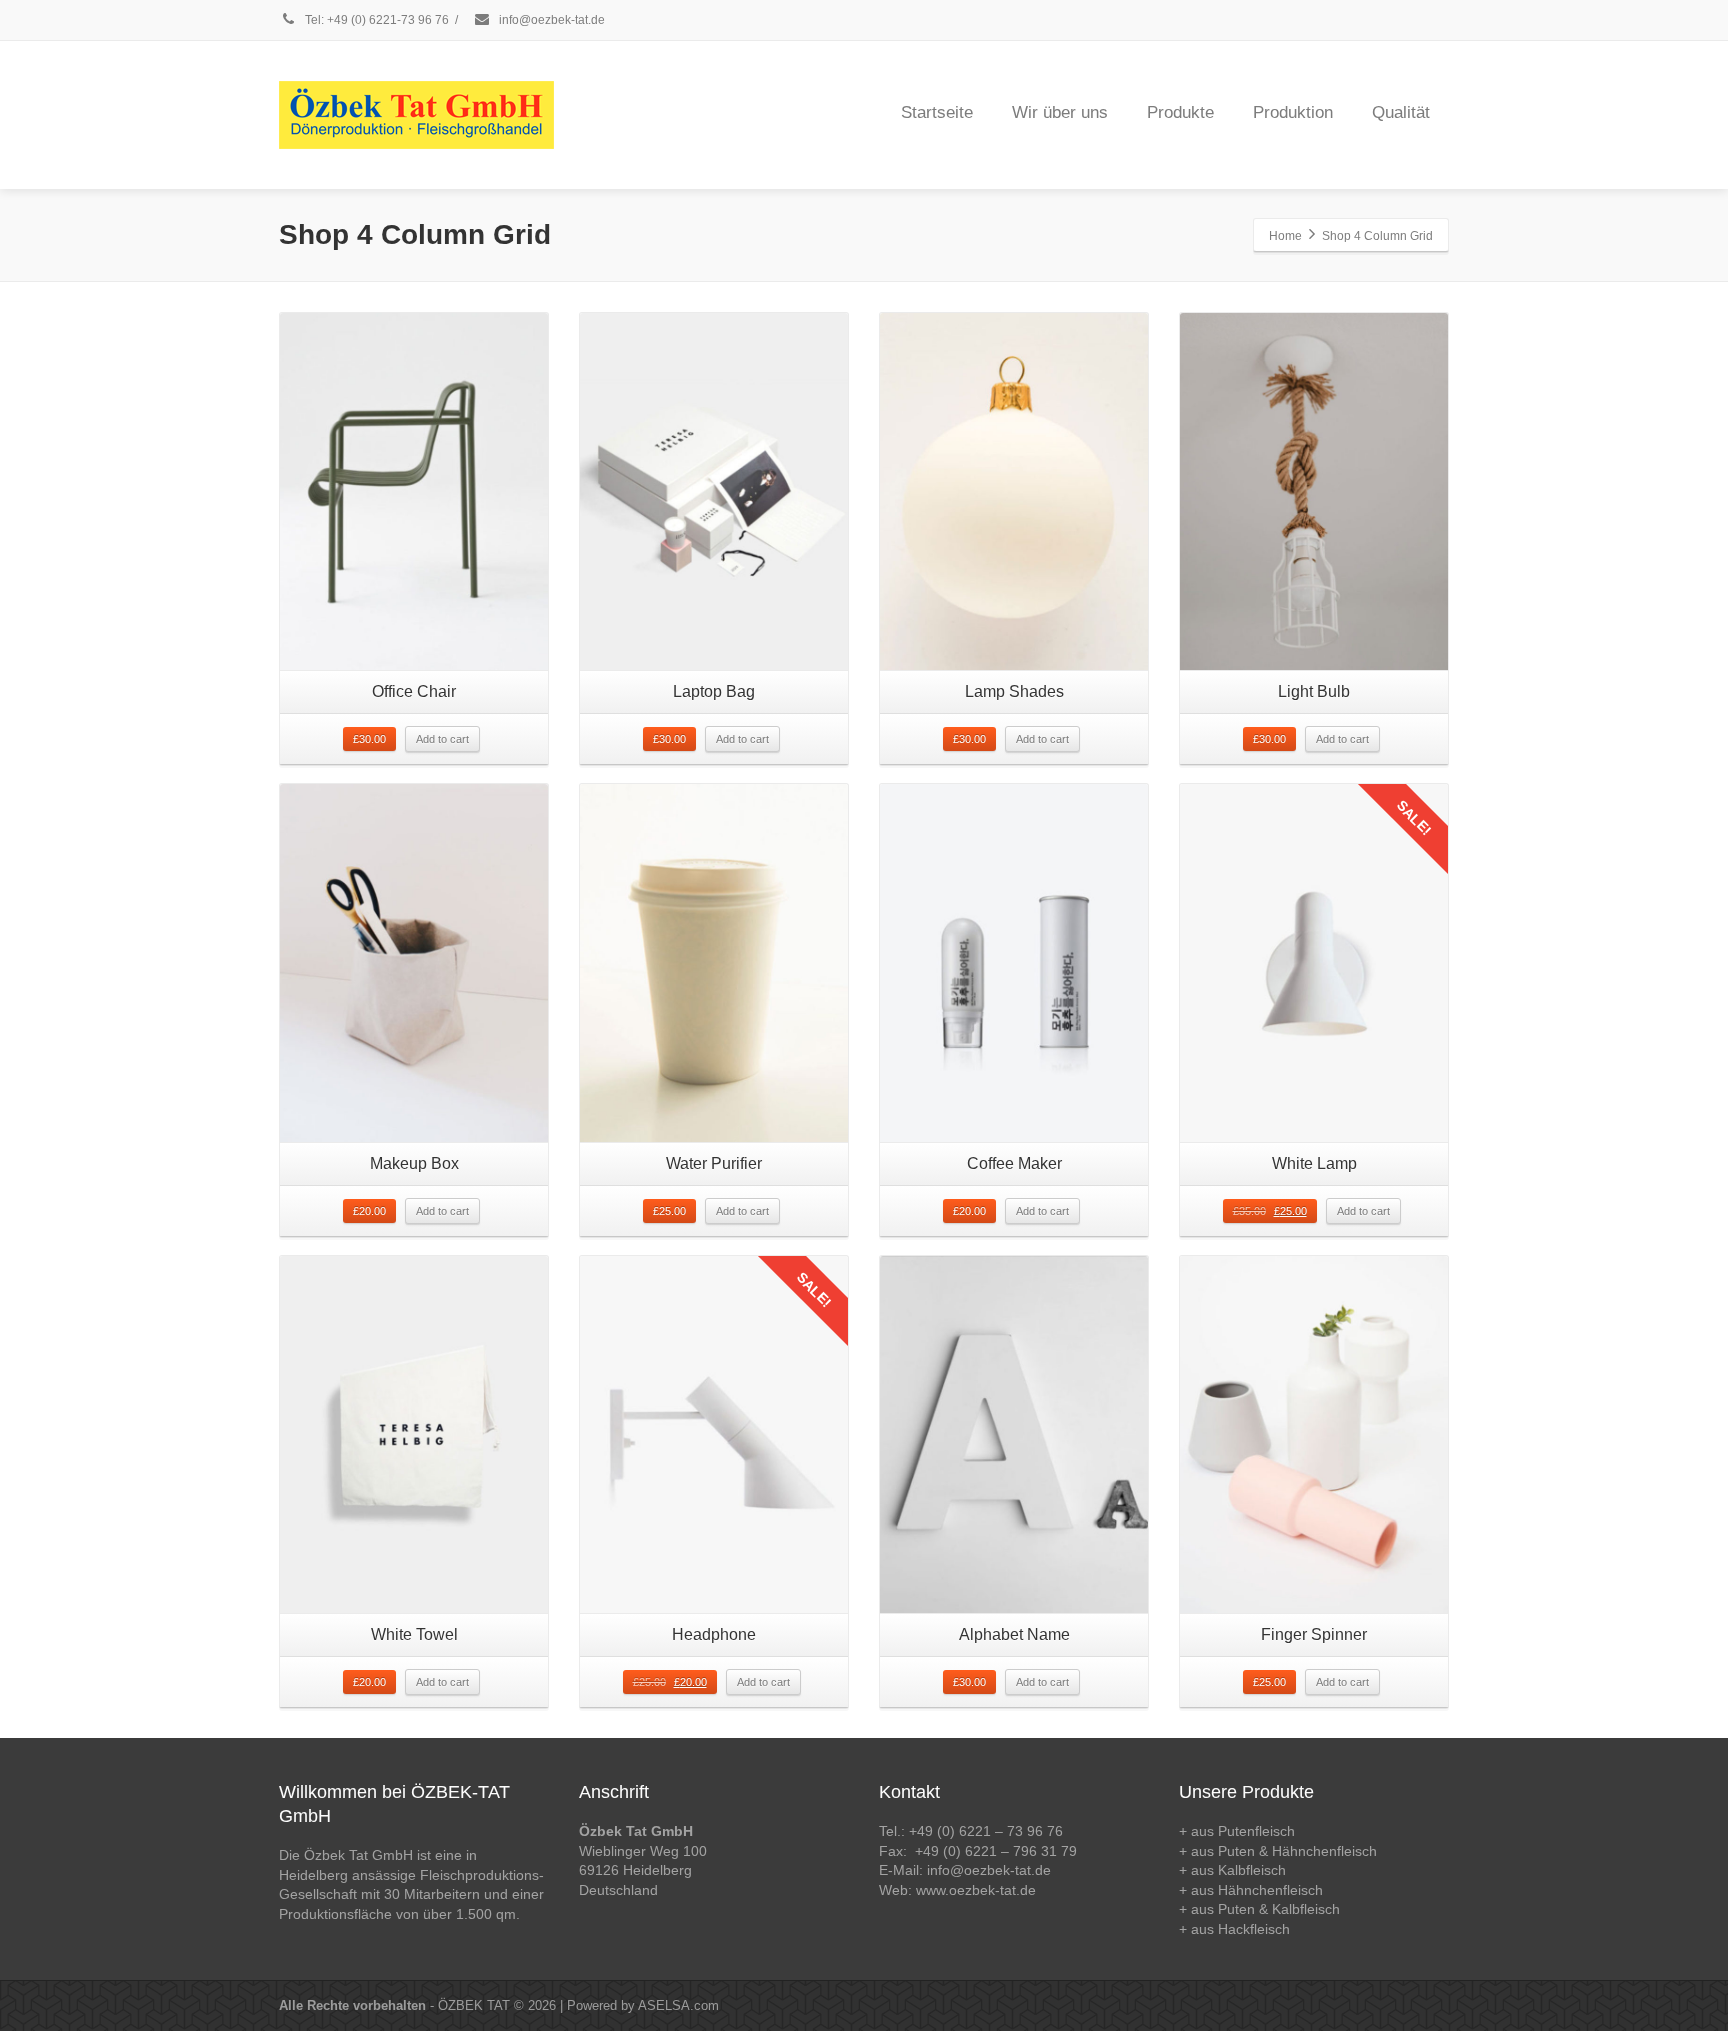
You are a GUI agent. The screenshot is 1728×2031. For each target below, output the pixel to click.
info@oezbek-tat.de (550, 20)
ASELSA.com (678, 2005)
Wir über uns (1060, 112)
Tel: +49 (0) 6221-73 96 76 (375, 20)
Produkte (1180, 112)
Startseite (937, 112)
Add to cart (442, 739)
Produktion (1293, 112)
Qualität (1401, 112)
